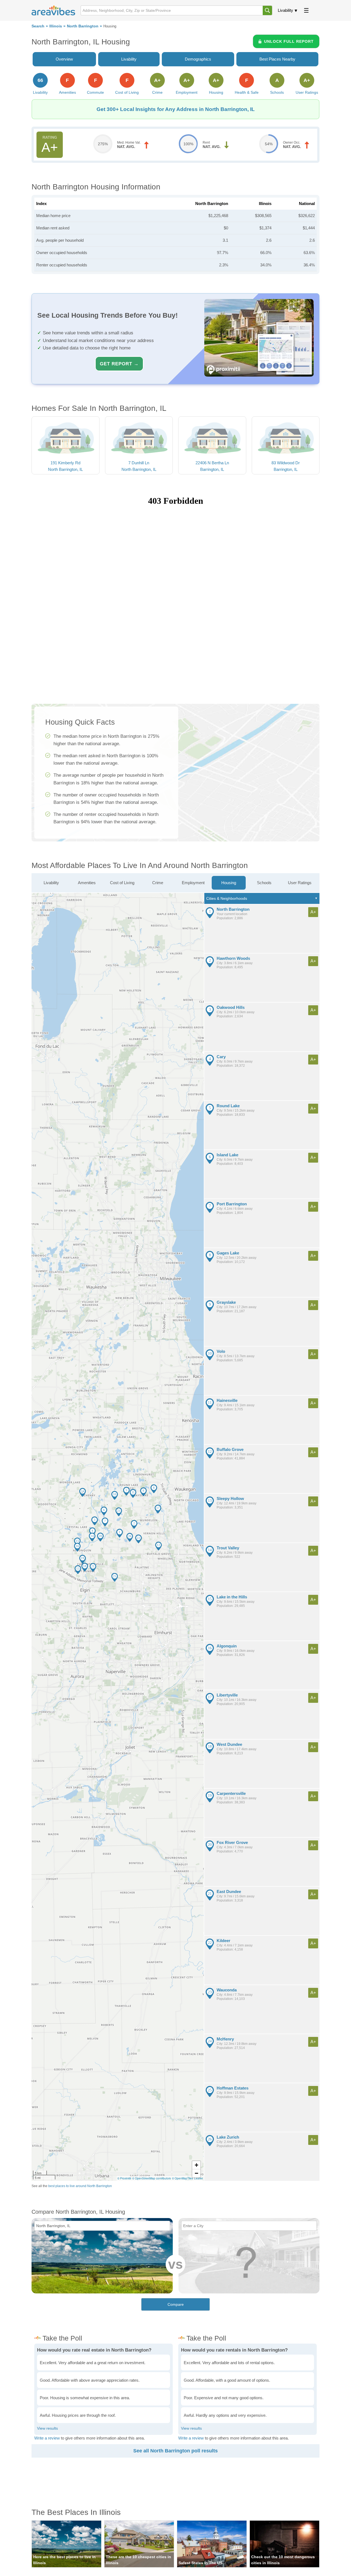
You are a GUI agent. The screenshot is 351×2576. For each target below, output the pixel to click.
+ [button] (196, 2165)
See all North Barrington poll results (175, 2451)
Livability (285, 10)
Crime (158, 883)
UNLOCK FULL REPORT (289, 41)
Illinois (56, 26)
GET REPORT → (119, 364)
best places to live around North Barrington (80, 2186)
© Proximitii (124, 2178)
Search (38, 26)
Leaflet (199, 2178)
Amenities (87, 883)
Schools (264, 883)
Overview (64, 59)
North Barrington (83, 26)
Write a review (47, 2438)
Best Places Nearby (277, 59)
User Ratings (300, 883)
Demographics (198, 59)
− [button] (196, 2173)
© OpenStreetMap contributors (152, 2178)
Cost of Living (122, 883)
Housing (229, 883)
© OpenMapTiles (182, 2178)
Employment (193, 883)
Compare (176, 2304)
